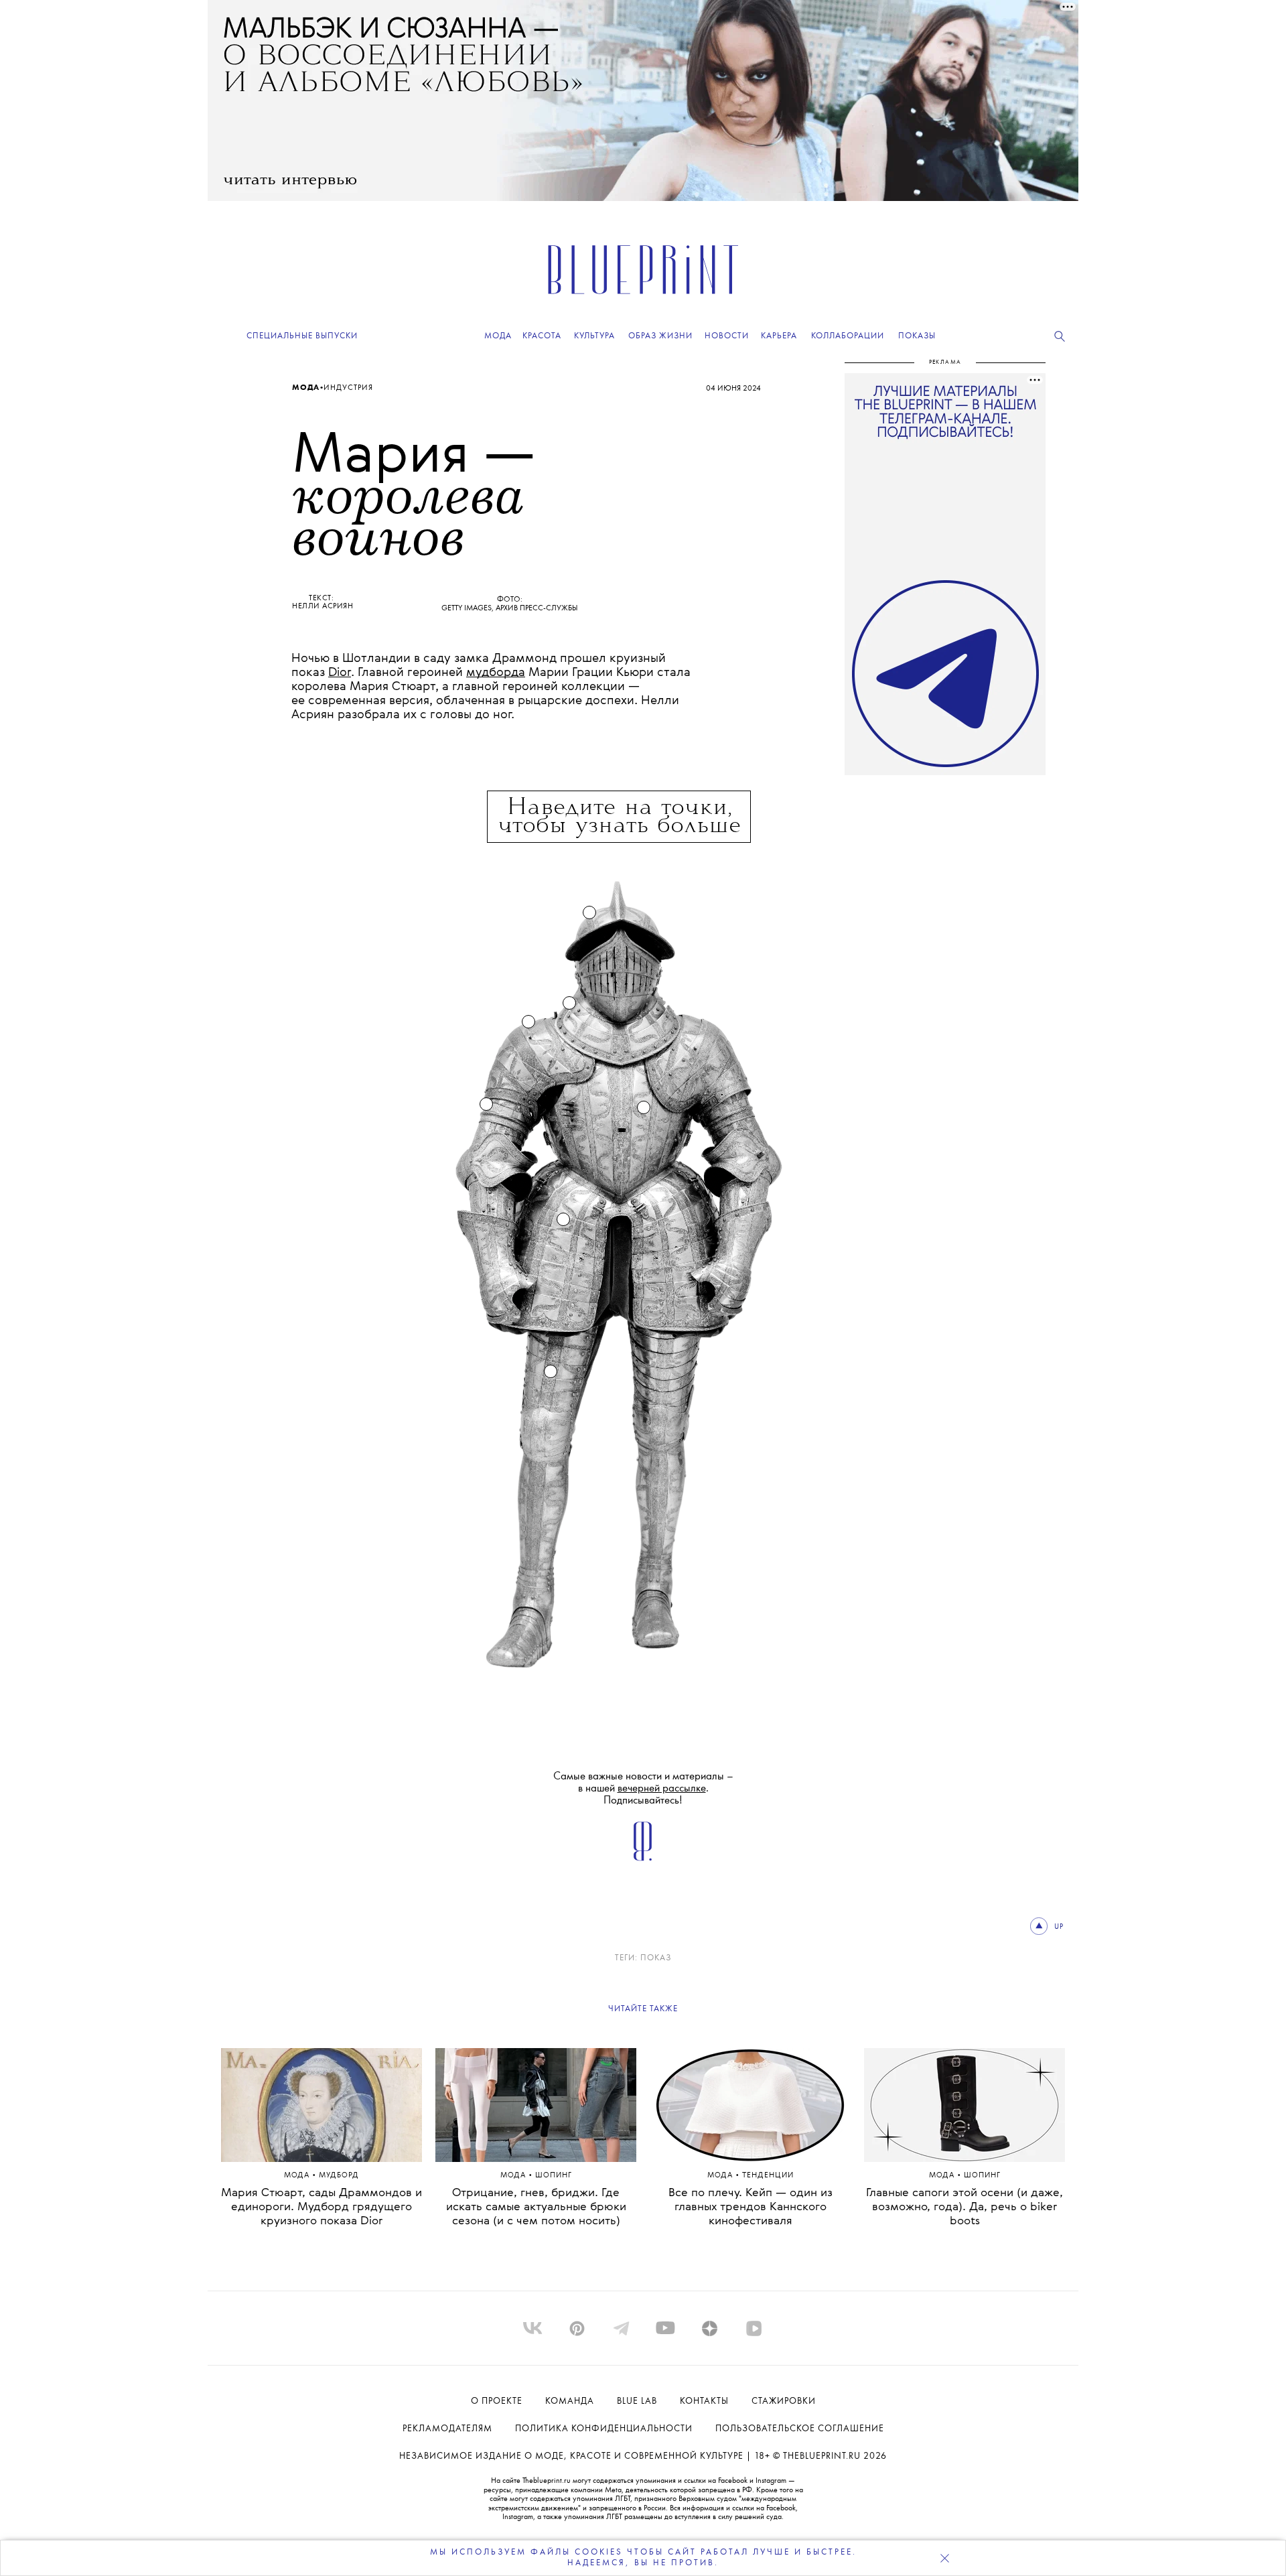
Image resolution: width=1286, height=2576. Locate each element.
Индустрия (348, 388)
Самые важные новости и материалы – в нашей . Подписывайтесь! (643, 1788)
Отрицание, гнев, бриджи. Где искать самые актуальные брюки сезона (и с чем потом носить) (536, 2207)
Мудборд (339, 2176)
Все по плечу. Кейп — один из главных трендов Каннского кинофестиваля (751, 2207)
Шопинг (554, 2176)
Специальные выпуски (302, 336)
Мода (306, 388)
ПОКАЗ (656, 1958)
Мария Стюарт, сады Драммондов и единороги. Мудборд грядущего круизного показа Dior (321, 2207)
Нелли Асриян (323, 606)
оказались (458, 1311)
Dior (340, 673)
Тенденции (768, 2176)
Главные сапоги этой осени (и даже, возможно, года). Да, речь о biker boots (964, 2207)
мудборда (496, 673)
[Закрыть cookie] (944, 2558)
